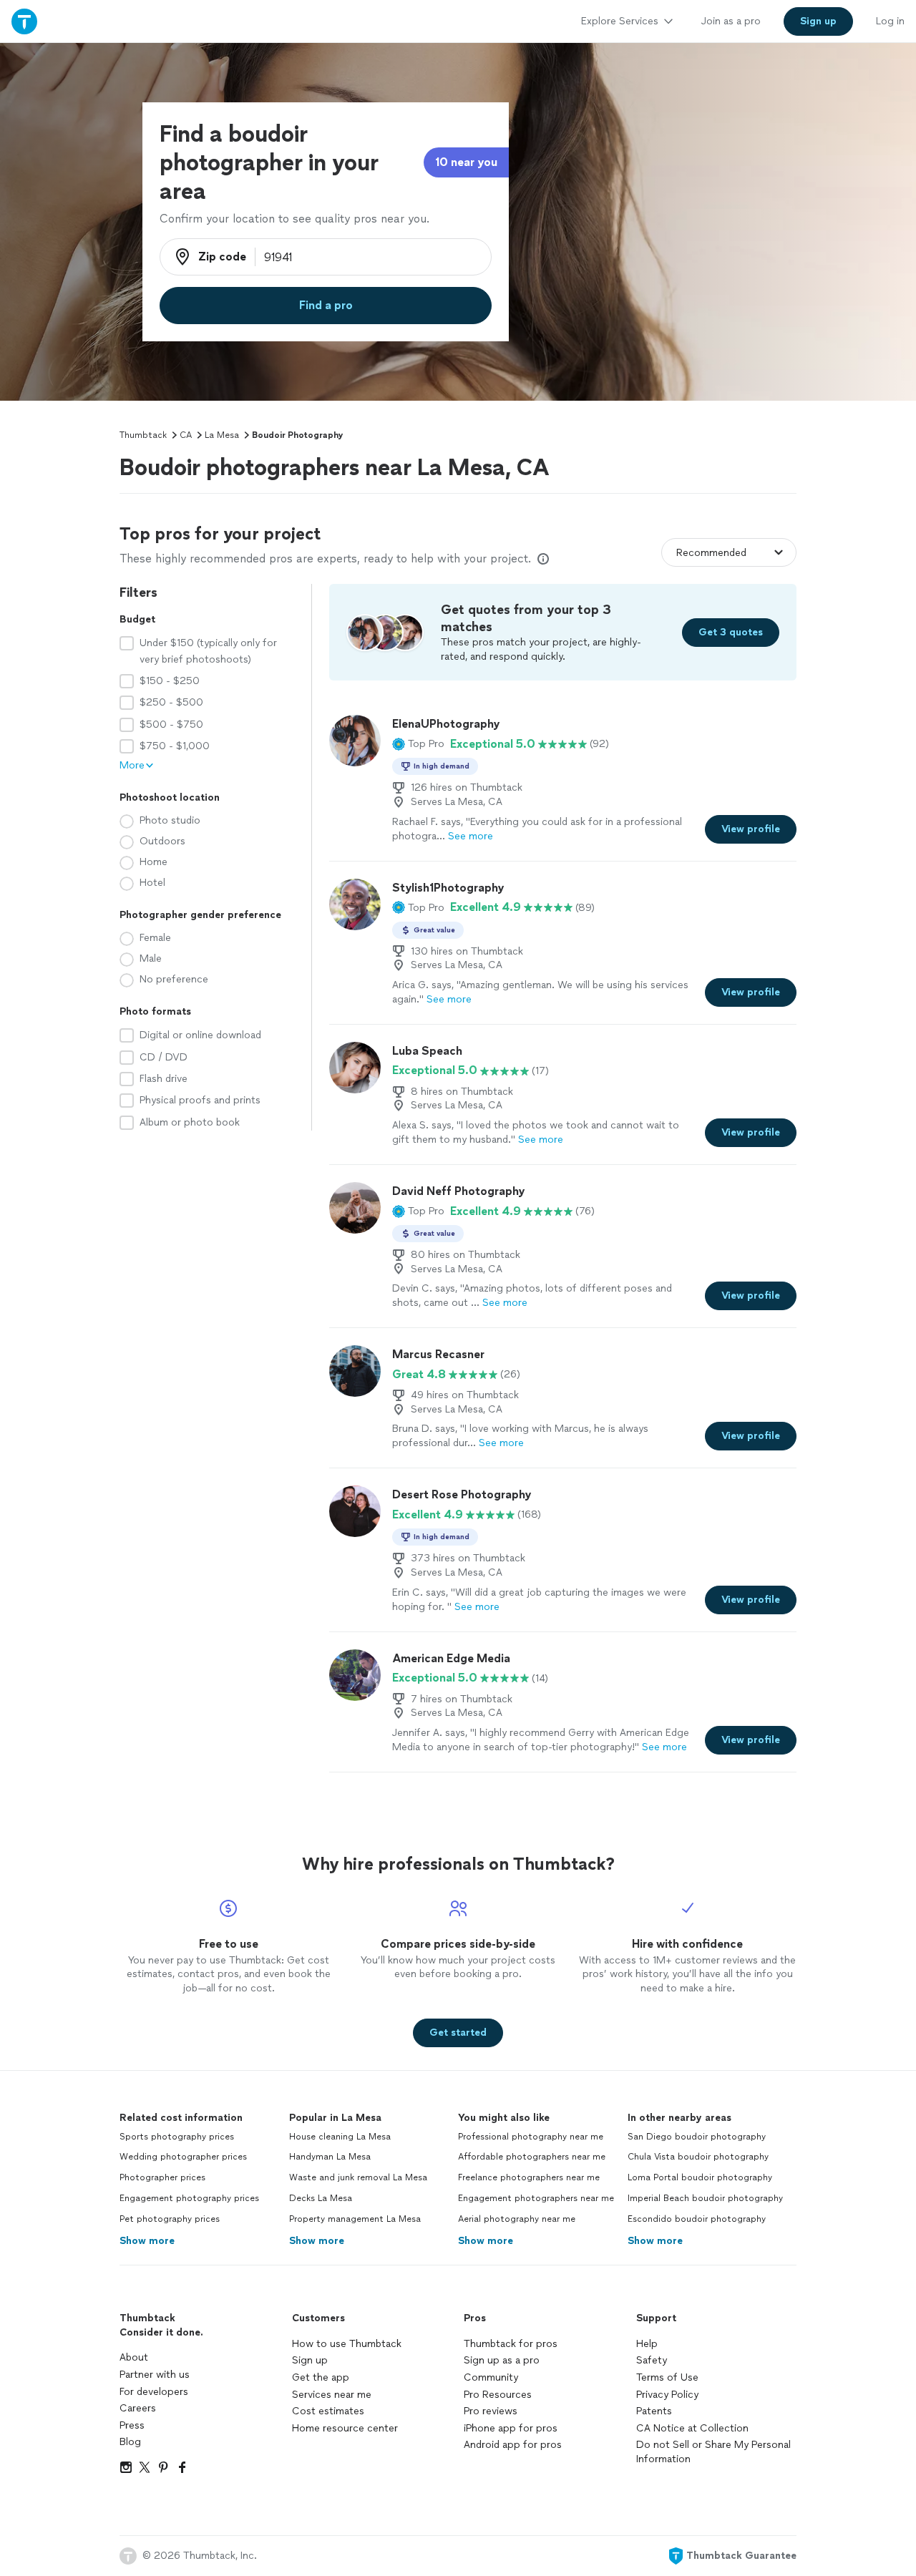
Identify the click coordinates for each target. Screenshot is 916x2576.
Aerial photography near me (517, 2219)
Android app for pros (513, 2445)
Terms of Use (667, 2377)
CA (186, 435)
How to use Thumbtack (347, 2344)
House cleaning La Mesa (340, 2137)
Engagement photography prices (189, 2198)
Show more (147, 2241)
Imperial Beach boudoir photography (705, 2198)
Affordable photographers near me (532, 2157)
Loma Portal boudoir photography (700, 2177)
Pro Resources (498, 2395)
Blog (130, 2442)
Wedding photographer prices (183, 2157)
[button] (418, 744)
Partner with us (155, 2375)
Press (132, 2425)
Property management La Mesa (355, 2219)
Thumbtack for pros (511, 2344)
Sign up (310, 2360)
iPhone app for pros (511, 2428)
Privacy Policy (667, 2395)
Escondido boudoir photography (697, 2219)
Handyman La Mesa (330, 2157)
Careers (138, 2408)
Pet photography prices (170, 2219)
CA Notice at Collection (692, 2428)
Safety (652, 2360)
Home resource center (345, 2428)
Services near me (332, 2395)
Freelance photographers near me (529, 2177)
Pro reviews (491, 2411)
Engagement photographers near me (536, 2198)
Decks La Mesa (321, 2198)
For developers (154, 2392)
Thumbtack (143, 435)
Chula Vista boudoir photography (698, 2157)
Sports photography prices (177, 2137)
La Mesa (222, 435)
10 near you (466, 162)
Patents (654, 2411)
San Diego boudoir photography (697, 2137)
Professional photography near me (531, 2137)
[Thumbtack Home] (24, 21)
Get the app (321, 2377)
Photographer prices (162, 2177)
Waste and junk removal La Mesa (358, 2177)
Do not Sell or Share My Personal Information (713, 2452)
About (134, 2357)
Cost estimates (328, 2411)
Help (647, 2344)
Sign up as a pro (502, 2360)
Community (491, 2377)
